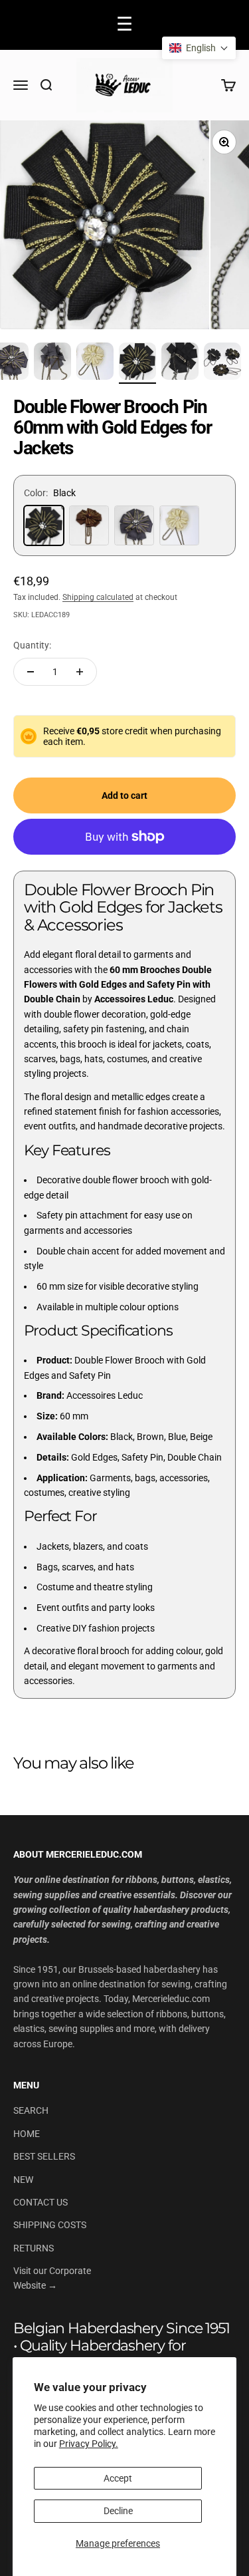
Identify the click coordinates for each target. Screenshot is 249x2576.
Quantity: (32, 645)
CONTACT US (41, 2202)
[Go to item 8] (52, 363)
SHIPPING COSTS (50, 2225)
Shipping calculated (98, 597)
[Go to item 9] (95, 363)
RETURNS (34, 2248)
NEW (23, 2180)
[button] (199, 48)
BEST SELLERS (44, 2156)
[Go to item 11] (180, 363)
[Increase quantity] (80, 672)
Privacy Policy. (89, 2444)
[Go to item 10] (137, 363)
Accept (118, 2478)
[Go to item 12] (222, 363)
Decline (118, 2511)
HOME (27, 2134)
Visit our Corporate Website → (52, 2278)
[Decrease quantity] (31, 672)
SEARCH (31, 2110)
